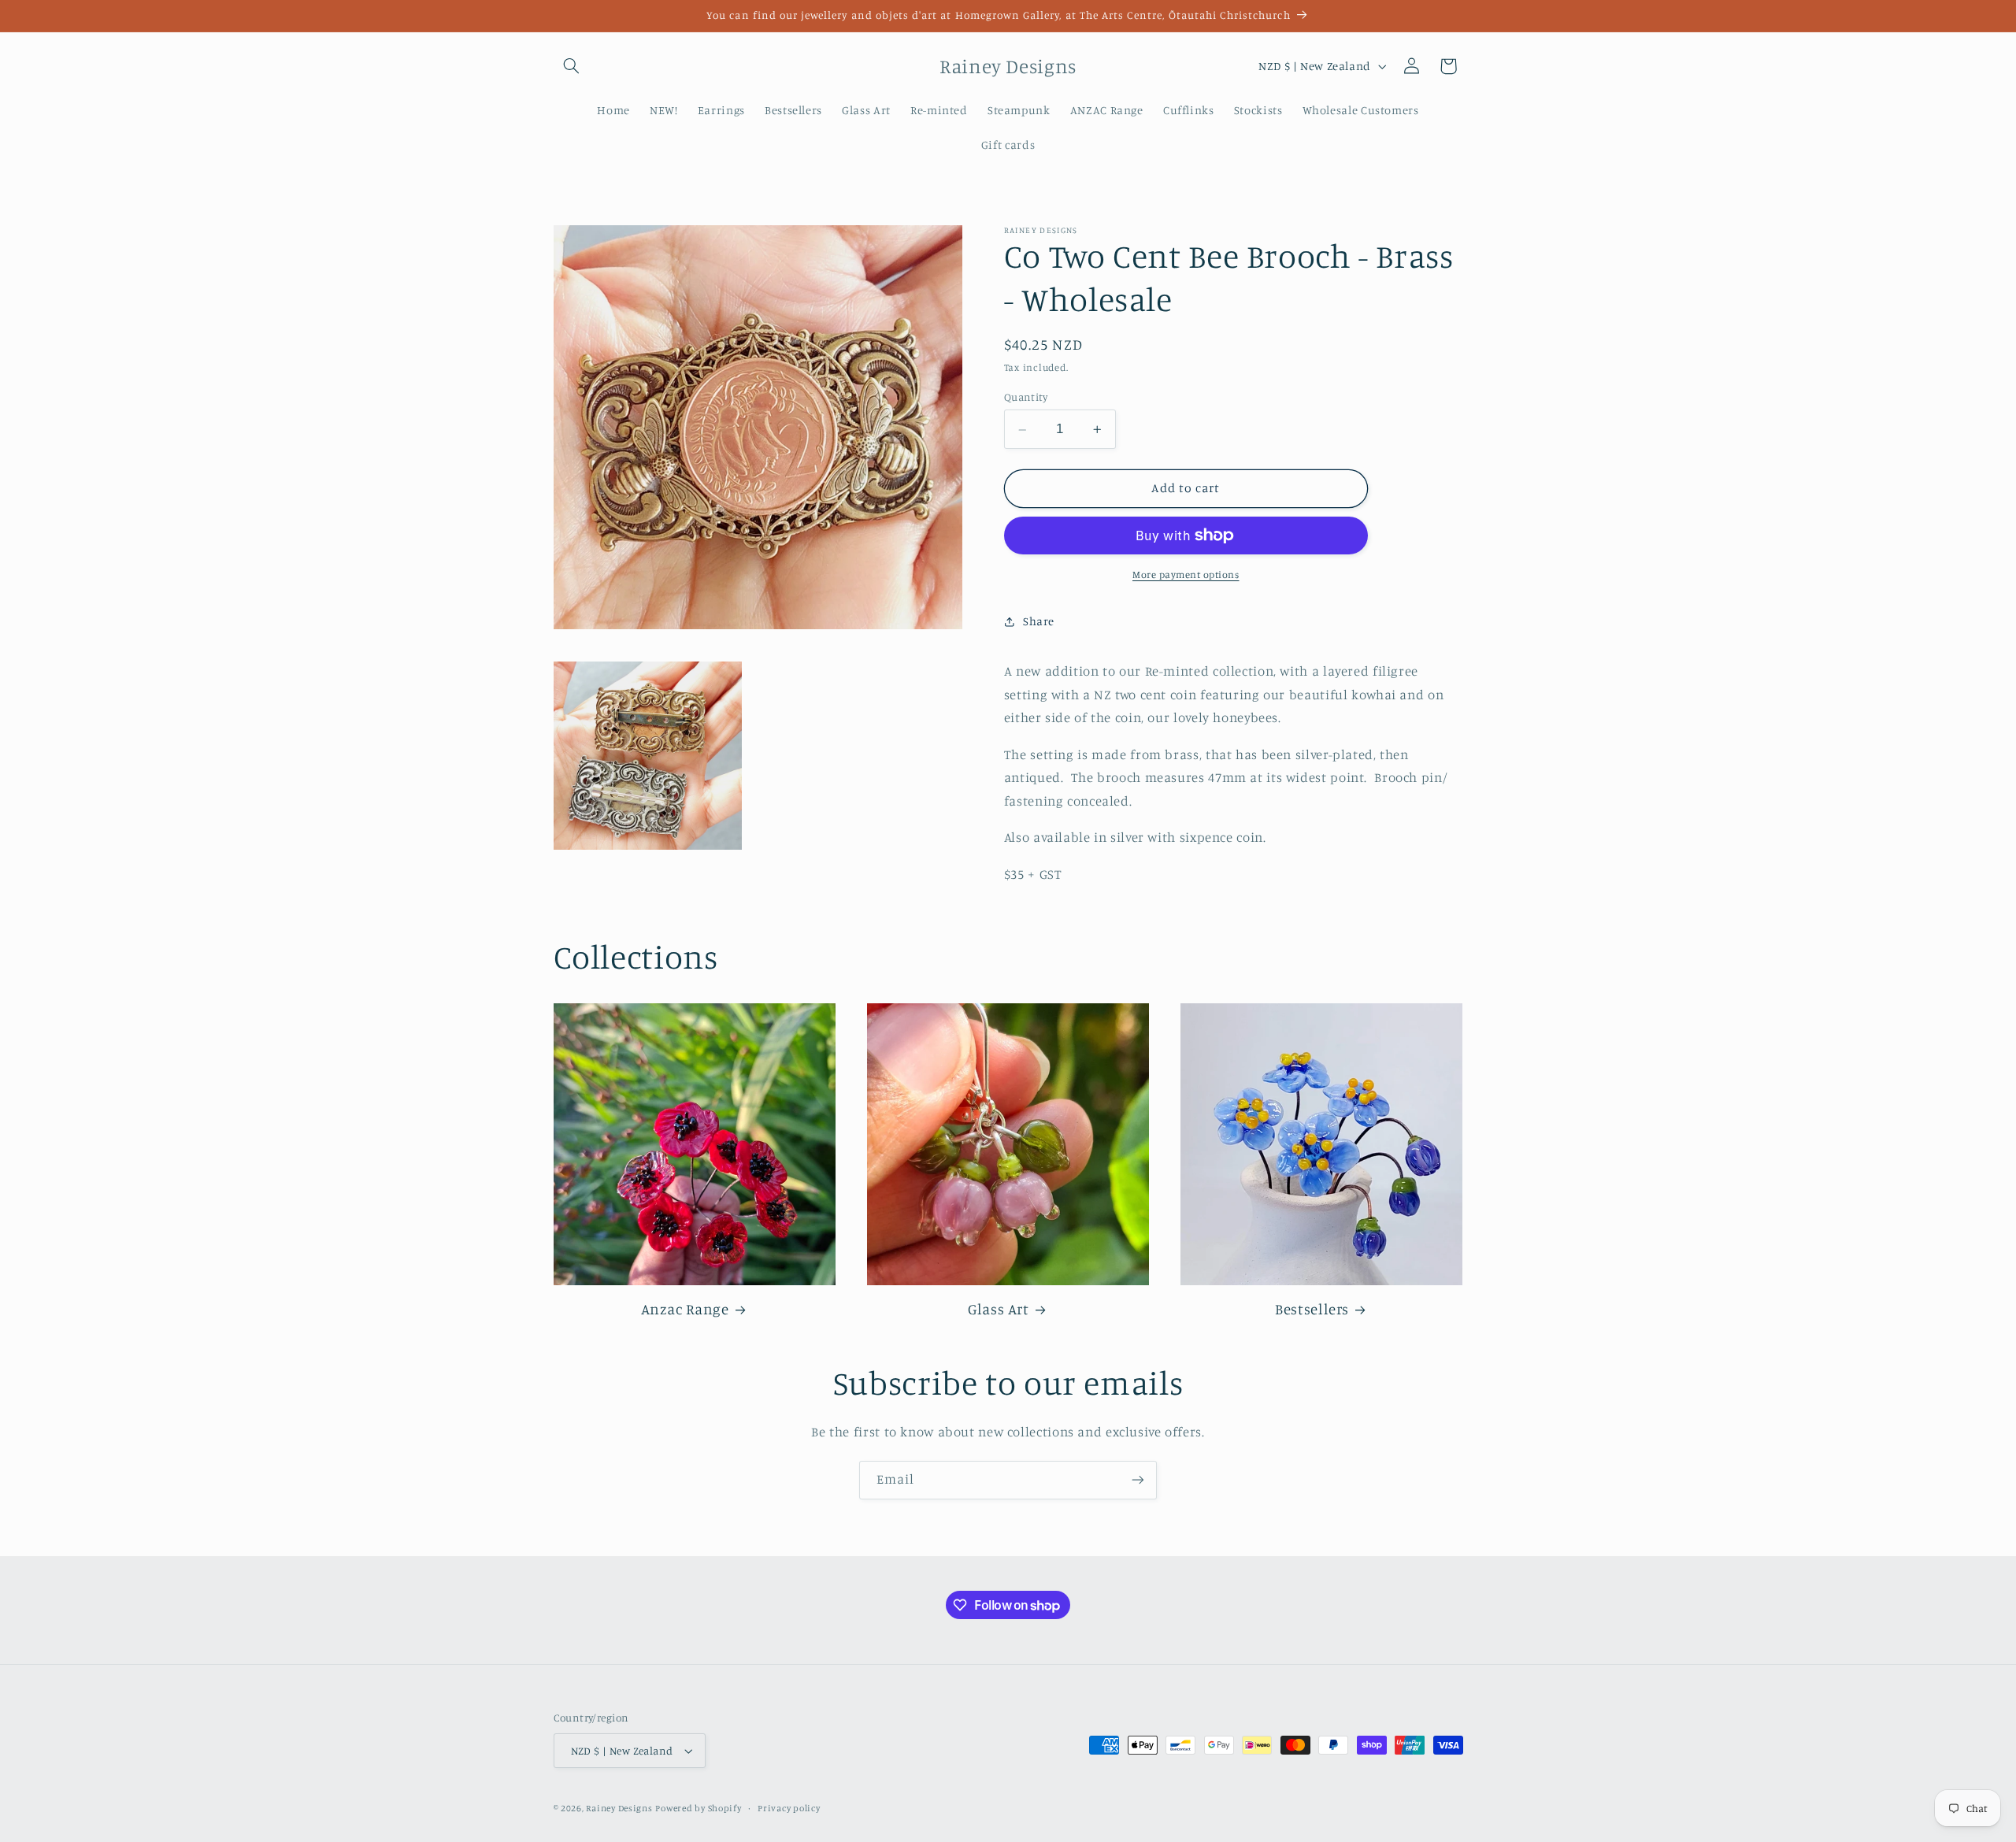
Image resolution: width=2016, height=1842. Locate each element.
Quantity (1026, 398)
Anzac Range (685, 1308)
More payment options (1186, 574)
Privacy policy (789, 1808)
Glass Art (999, 1308)
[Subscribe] (1138, 1480)
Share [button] (1039, 621)
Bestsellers (1312, 1308)
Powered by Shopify (698, 1808)
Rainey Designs (619, 1808)
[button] (572, 66)
